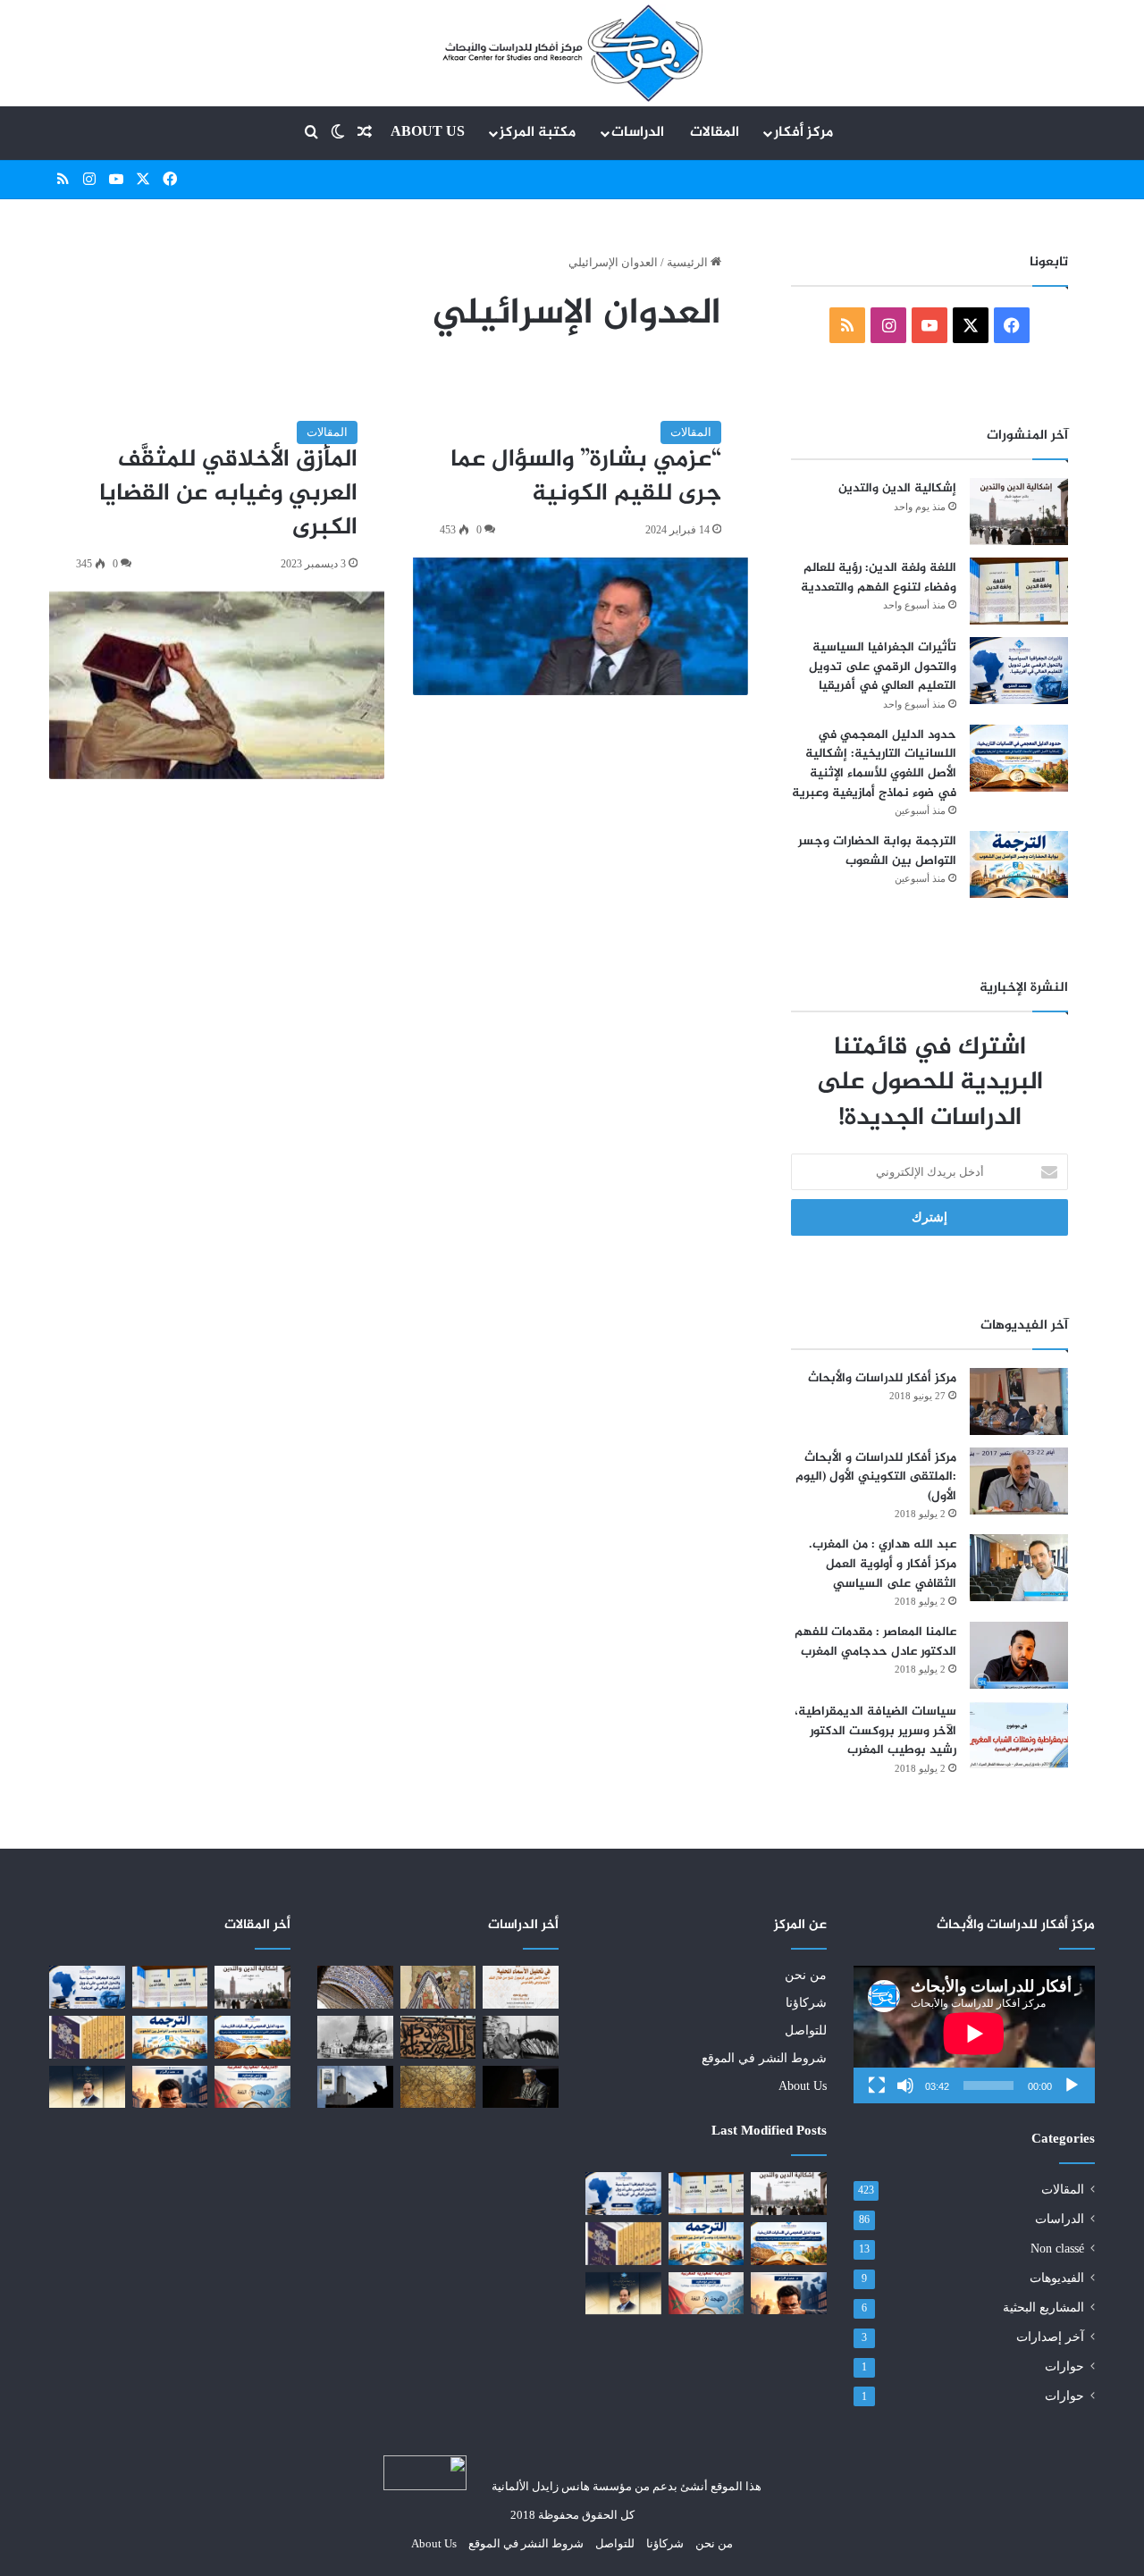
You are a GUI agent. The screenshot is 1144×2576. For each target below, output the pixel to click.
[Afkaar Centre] (572, 53)
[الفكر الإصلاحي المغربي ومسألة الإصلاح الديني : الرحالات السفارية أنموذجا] (355, 2037)
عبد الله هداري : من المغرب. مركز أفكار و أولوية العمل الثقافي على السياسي (883, 1564)
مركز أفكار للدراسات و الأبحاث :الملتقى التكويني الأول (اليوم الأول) (876, 1477)
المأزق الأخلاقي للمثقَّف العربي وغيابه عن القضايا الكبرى (228, 494)
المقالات (715, 133)
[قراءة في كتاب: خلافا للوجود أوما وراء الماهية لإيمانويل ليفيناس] (521, 2037)
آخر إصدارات (1050, 2337)
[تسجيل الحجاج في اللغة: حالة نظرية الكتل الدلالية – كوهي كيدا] (438, 2087)
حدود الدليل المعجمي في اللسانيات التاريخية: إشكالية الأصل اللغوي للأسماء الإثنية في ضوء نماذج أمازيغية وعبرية (874, 764)
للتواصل (806, 2031)
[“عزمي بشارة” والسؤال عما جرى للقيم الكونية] (580, 626)
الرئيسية (689, 262)
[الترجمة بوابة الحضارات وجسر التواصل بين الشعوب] (1019, 864)
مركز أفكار (803, 133)
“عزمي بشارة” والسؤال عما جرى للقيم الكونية (586, 477)
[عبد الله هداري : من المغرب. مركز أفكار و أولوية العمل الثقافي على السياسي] (1019, 1568)
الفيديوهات (1057, 2278)
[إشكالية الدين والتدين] (1019, 512)
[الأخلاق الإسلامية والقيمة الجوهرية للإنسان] (355, 1987)
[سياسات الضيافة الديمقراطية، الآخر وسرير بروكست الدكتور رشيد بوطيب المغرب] (1019, 1735)
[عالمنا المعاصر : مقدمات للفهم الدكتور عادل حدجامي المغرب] (1019, 1655)
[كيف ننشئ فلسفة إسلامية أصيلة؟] (521, 2087)
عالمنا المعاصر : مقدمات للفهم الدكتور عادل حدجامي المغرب (875, 1642)
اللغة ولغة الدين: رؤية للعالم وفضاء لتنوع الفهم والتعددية (879, 578)
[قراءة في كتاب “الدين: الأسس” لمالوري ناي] (355, 2087)
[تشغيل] (1072, 2085)
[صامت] (905, 2085)
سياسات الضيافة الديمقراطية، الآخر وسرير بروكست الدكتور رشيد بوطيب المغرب (875, 1731)
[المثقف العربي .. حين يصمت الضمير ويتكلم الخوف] (789, 2294)
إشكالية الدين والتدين (897, 488)
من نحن (806, 1975)
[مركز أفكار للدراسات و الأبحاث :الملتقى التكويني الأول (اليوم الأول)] (1019, 1481)
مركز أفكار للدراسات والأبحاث (882, 1378)
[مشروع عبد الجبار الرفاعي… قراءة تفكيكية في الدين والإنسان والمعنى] (623, 2294)
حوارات (1064, 2366)
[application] (974, 2035)
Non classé (1057, 2249)
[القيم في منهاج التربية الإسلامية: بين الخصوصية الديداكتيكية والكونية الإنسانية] (438, 1987)
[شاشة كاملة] (877, 2085)
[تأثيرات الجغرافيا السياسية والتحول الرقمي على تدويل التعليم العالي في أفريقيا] (1019, 671)
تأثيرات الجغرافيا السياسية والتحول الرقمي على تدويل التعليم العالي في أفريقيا (883, 667)
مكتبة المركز (538, 133)
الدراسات (638, 133)
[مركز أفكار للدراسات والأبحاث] (1019, 1401)
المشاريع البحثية (1043, 2307)
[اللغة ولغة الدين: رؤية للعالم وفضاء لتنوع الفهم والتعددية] (1019, 591)
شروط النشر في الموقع (764, 2058)
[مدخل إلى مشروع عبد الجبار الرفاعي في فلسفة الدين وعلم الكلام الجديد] (623, 2244)
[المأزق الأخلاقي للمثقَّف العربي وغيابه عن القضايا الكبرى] (217, 685)
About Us (428, 133)
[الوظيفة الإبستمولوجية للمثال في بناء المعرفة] (438, 2037)
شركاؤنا (806, 2003)
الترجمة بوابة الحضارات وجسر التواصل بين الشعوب (877, 851)
